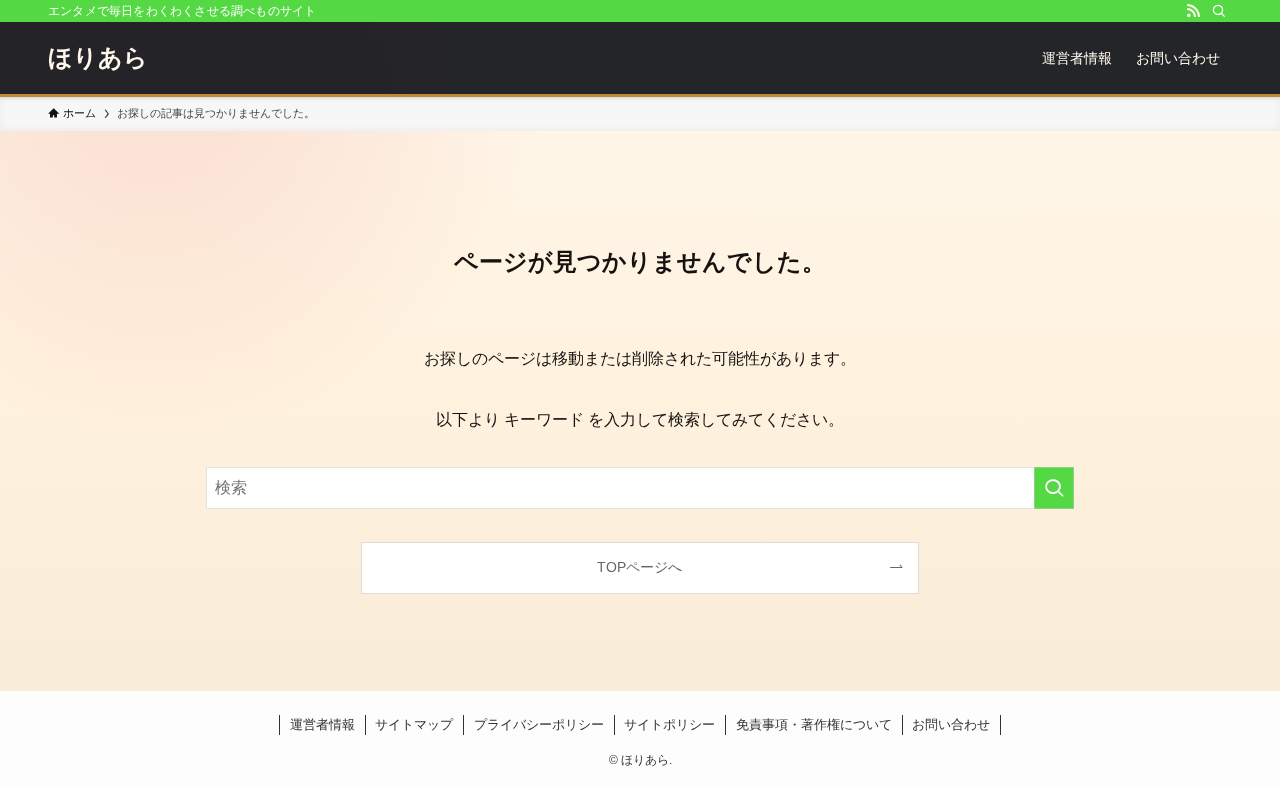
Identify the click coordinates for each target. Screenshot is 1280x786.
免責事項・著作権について (814, 724)
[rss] (1193, 11)
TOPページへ (639, 567)
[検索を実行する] (1054, 488)
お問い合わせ (951, 724)
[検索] (1219, 11)
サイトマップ (414, 724)
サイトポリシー (669, 724)
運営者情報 (322, 724)
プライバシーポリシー (539, 724)
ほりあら (98, 58)
